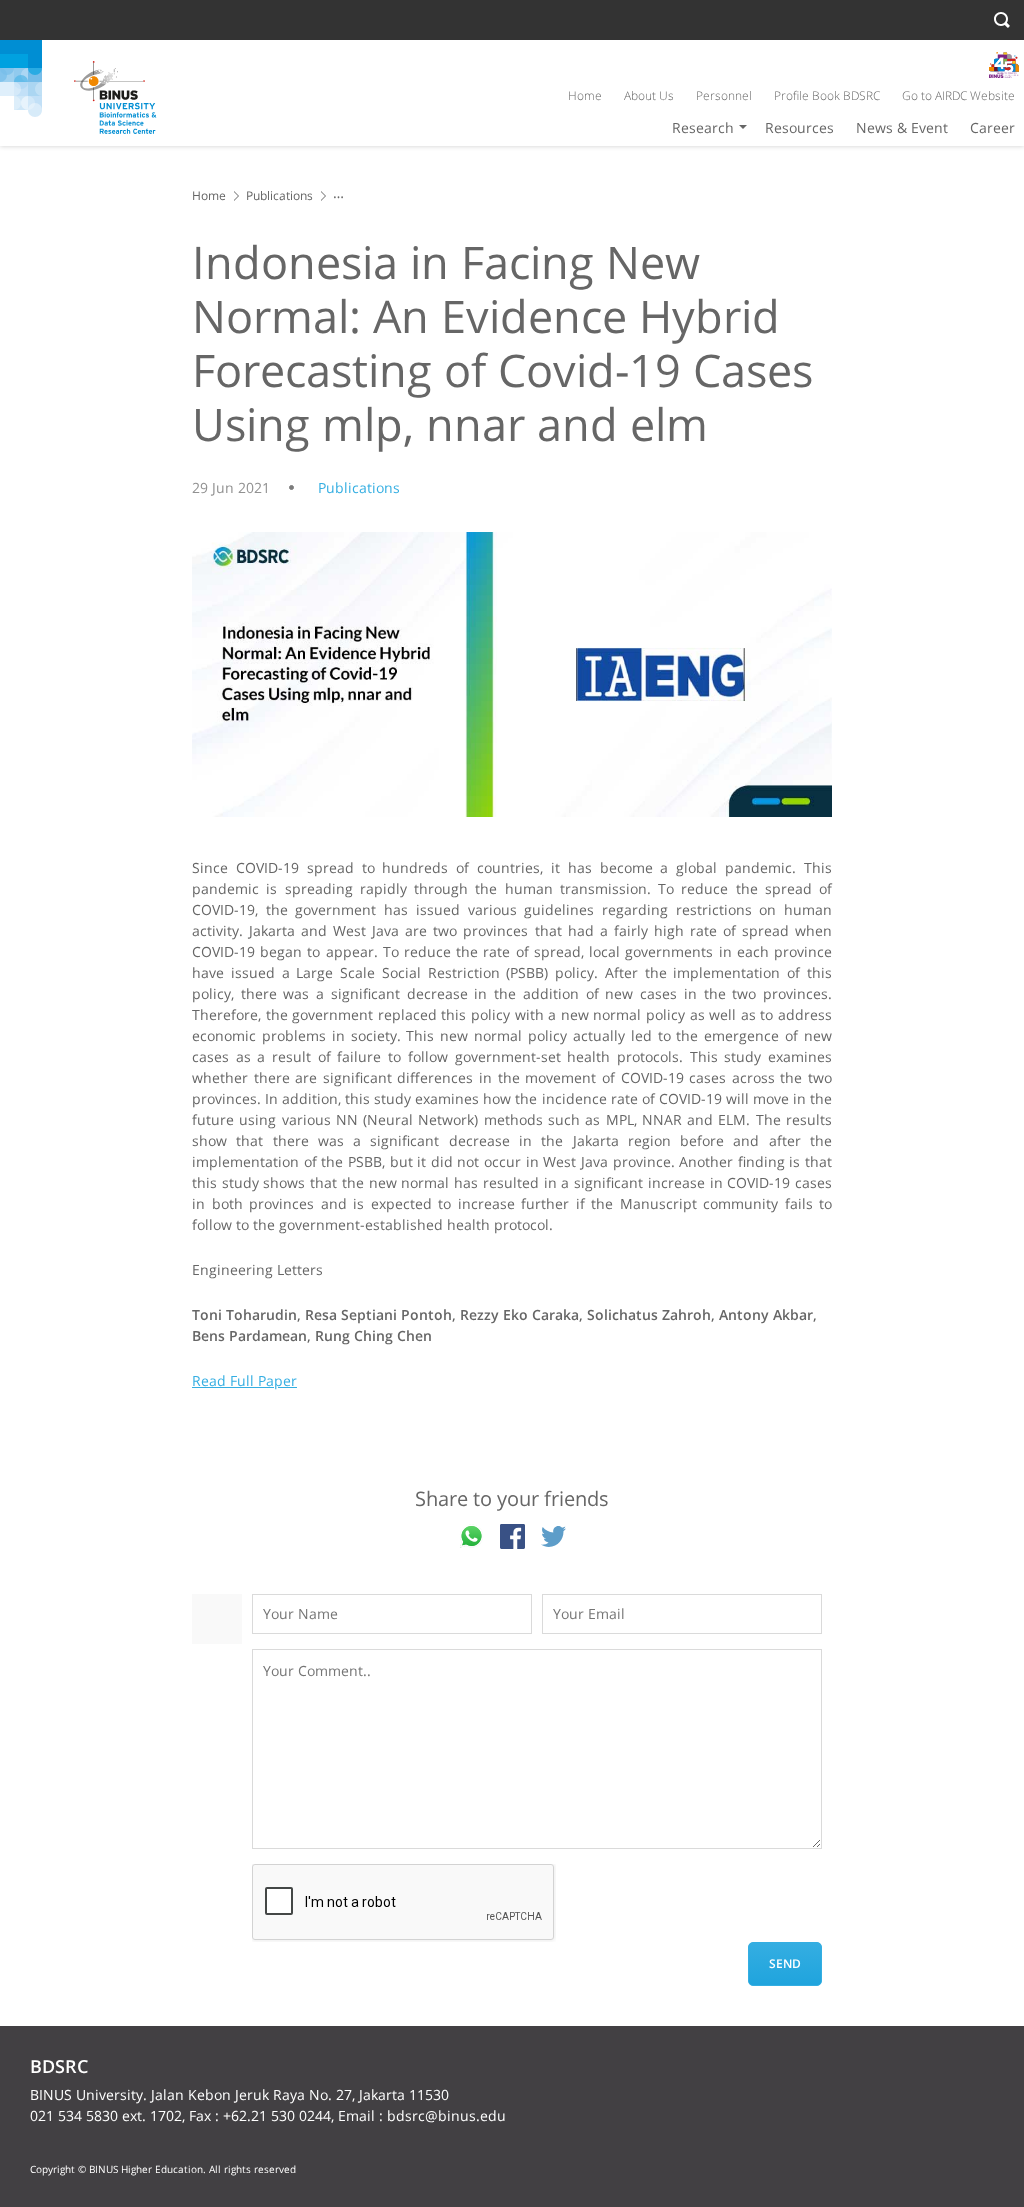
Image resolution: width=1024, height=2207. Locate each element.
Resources (799, 127)
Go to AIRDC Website (958, 95)
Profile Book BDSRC (827, 95)
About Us (649, 95)
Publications (279, 195)
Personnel (724, 95)
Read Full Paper (244, 1380)
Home (585, 95)
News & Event (902, 127)
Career (992, 127)
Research (703, 127)
